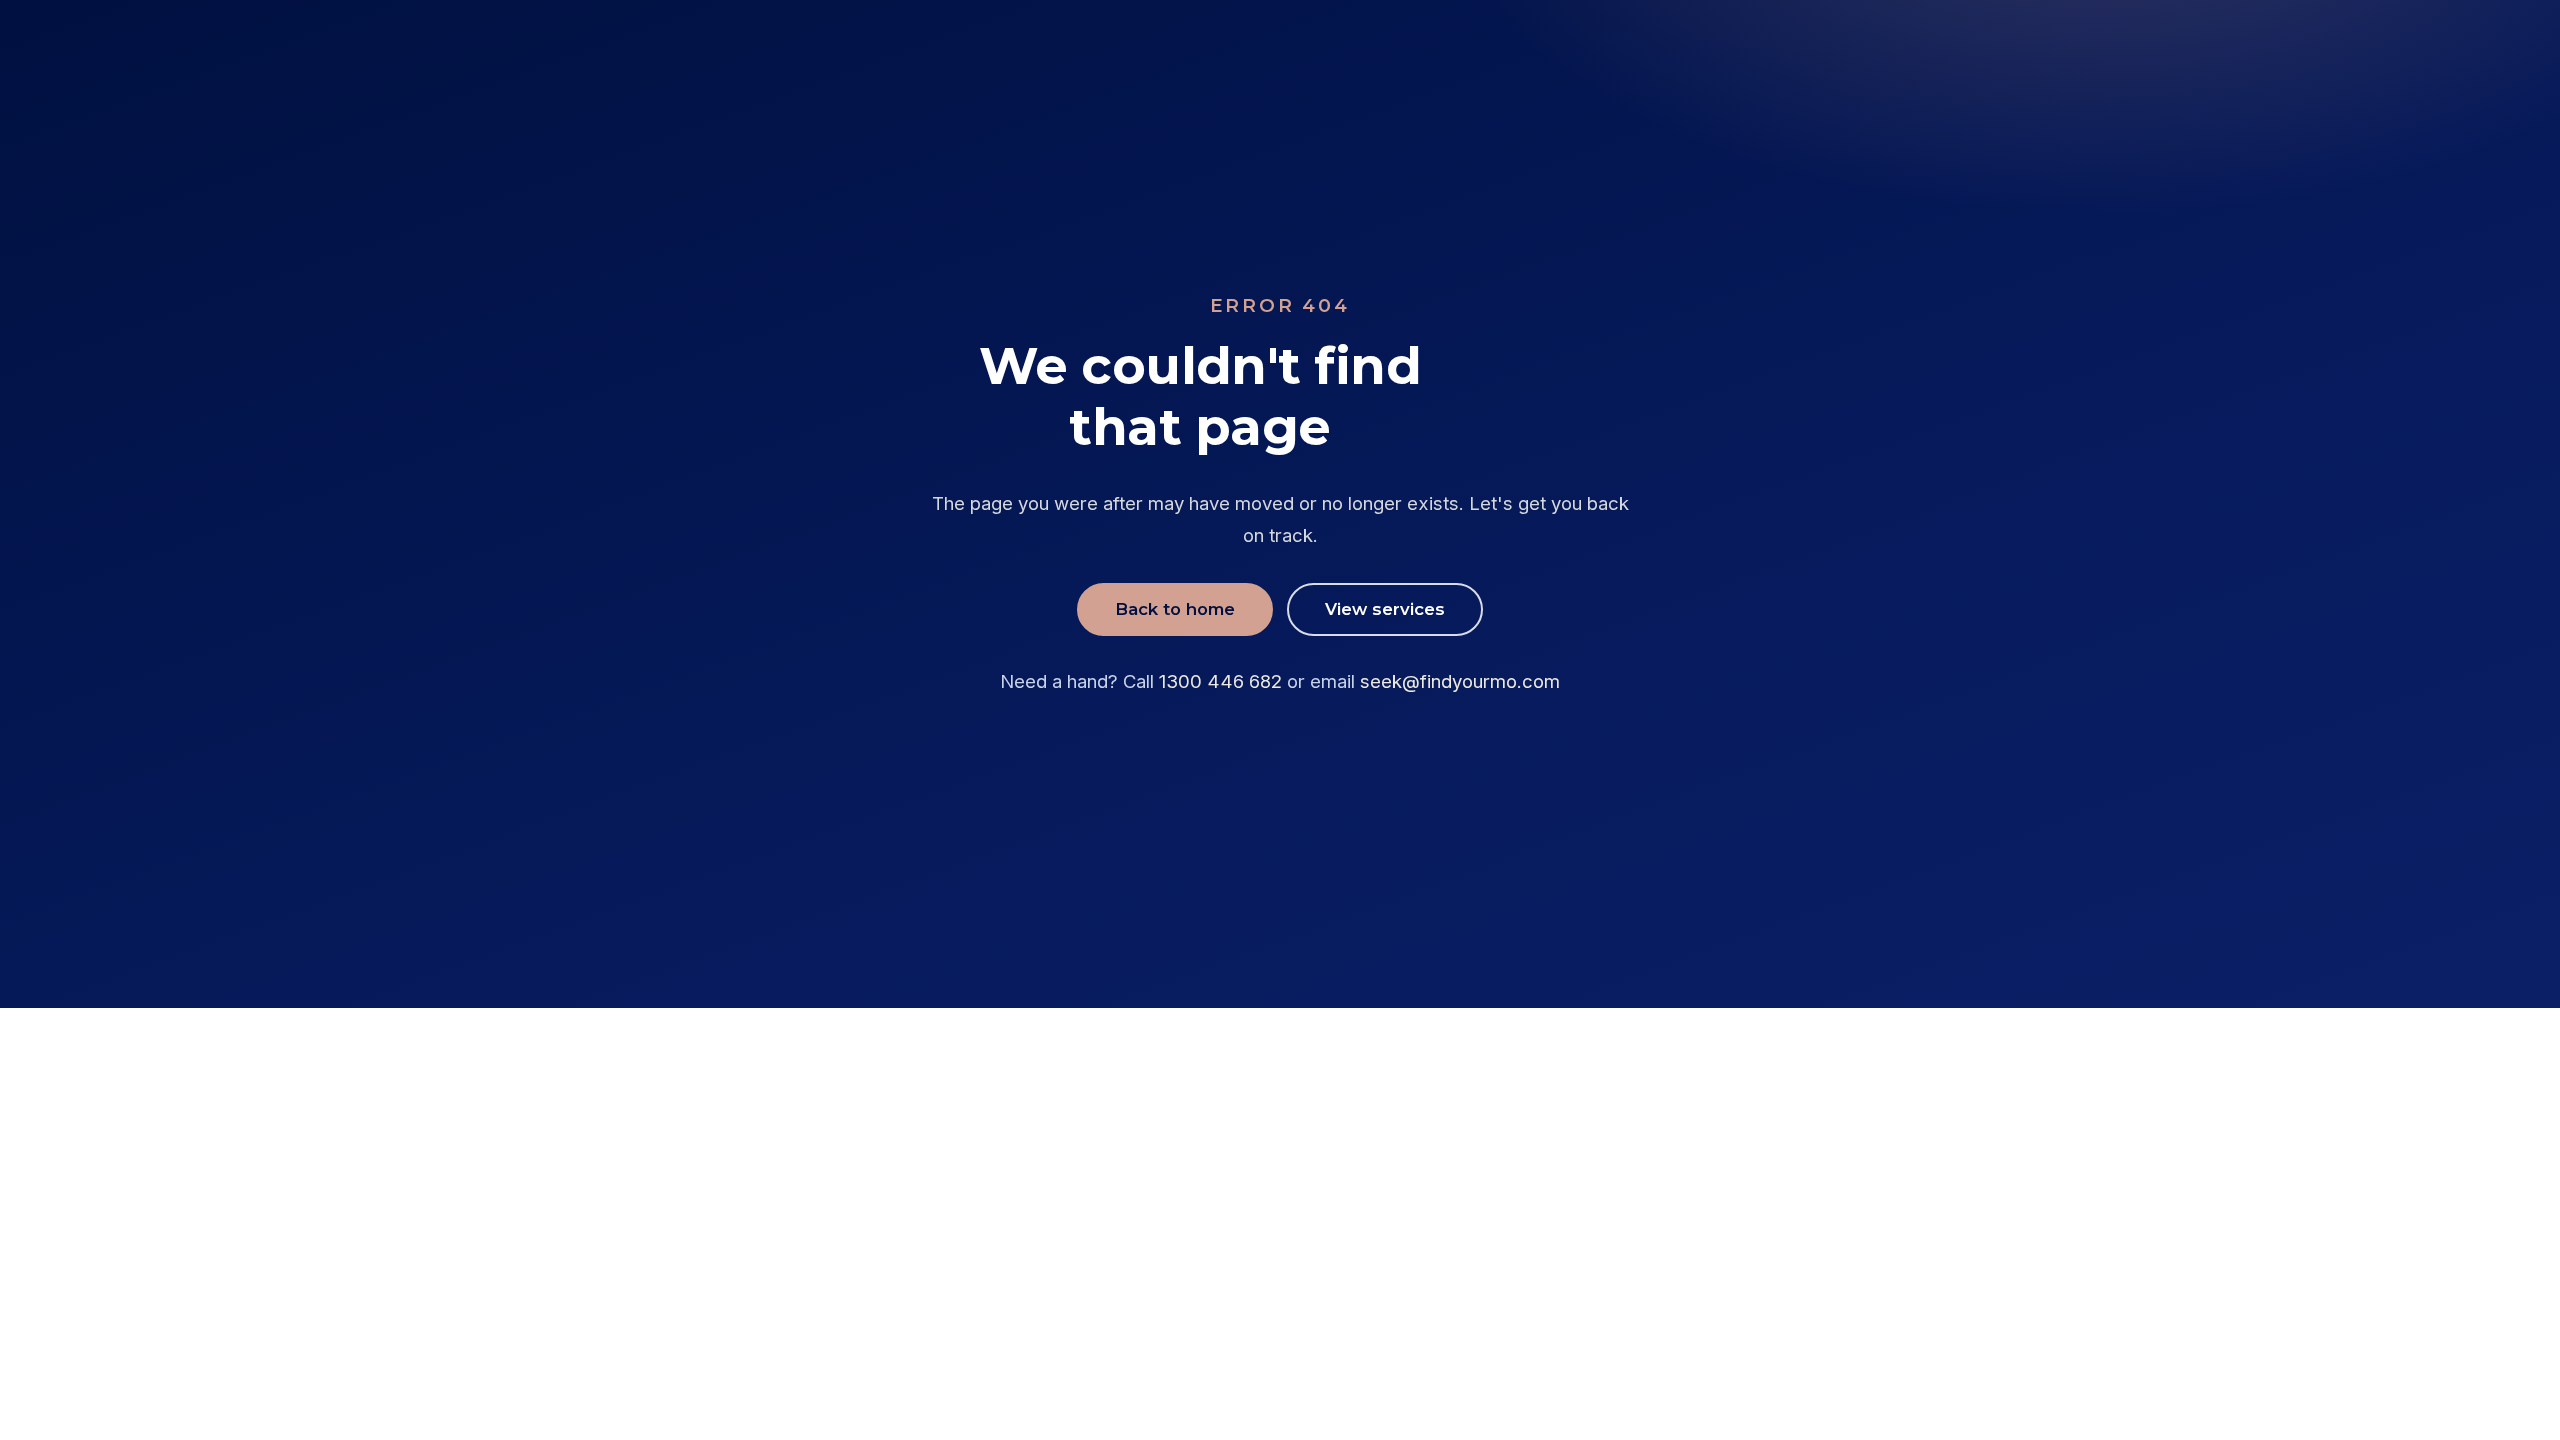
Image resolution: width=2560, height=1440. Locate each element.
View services (1385, 609)
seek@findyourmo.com (1460, 681)
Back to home (1175, 609)
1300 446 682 (1220, 681)
